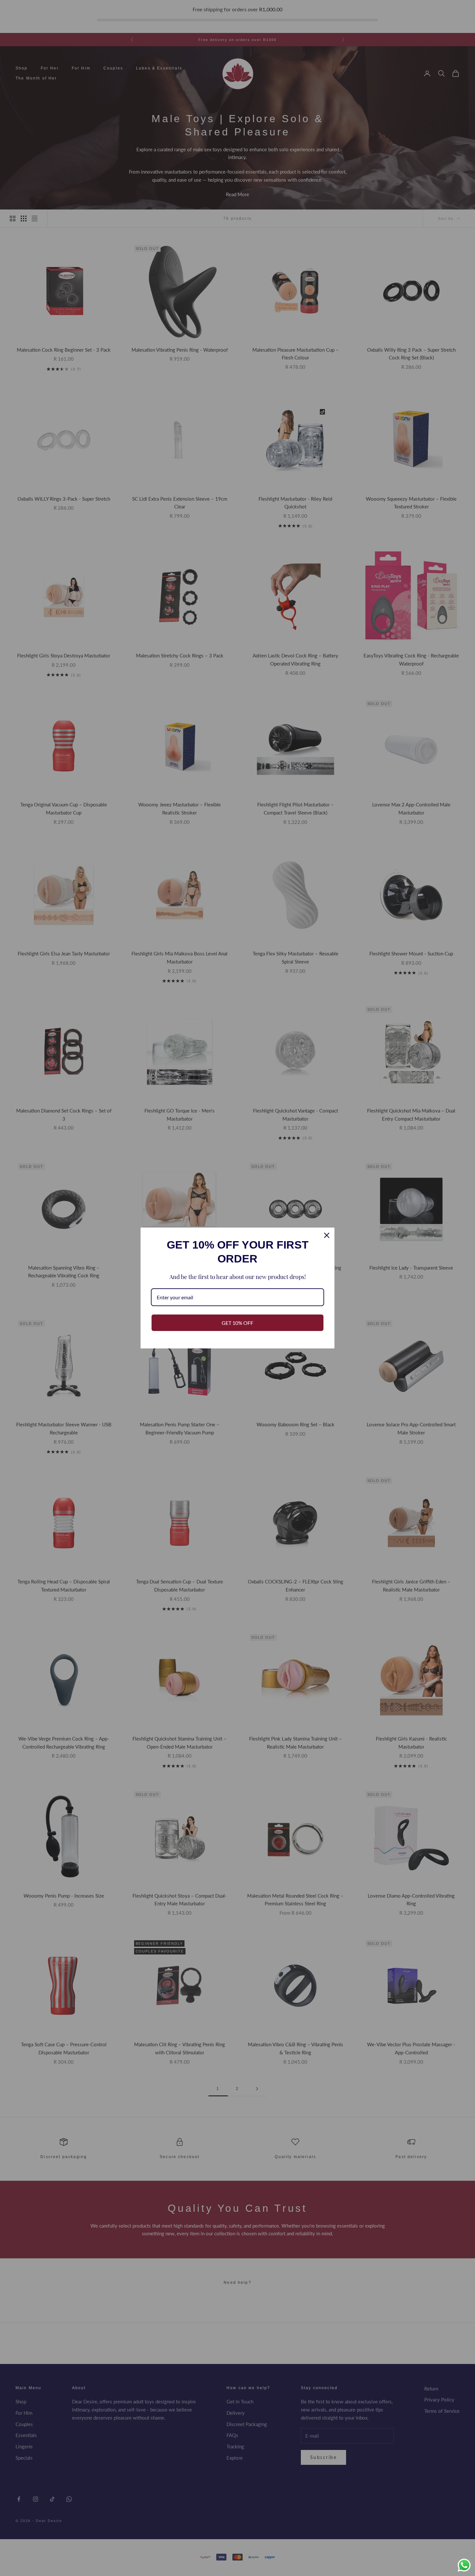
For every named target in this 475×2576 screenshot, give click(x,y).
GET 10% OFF (238, 1323)
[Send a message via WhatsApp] (464, 2565)
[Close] (327, 1235)
